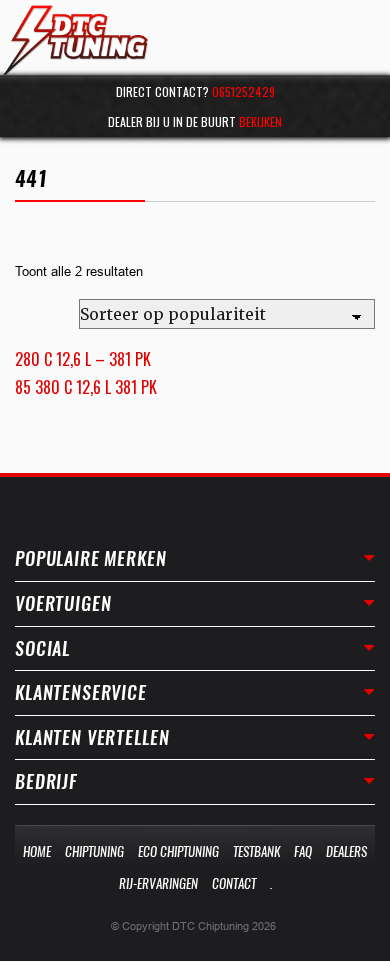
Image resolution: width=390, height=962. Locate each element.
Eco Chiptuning (178, 851)
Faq (303, 851)
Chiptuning (94, 851)
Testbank (256, 851)
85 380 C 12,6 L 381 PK (86, 387)
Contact (234, 883)
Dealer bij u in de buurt (195, 121)
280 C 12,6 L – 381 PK (83, 359)
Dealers (346, 851)
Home (37, 851)
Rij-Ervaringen (158, 883)
